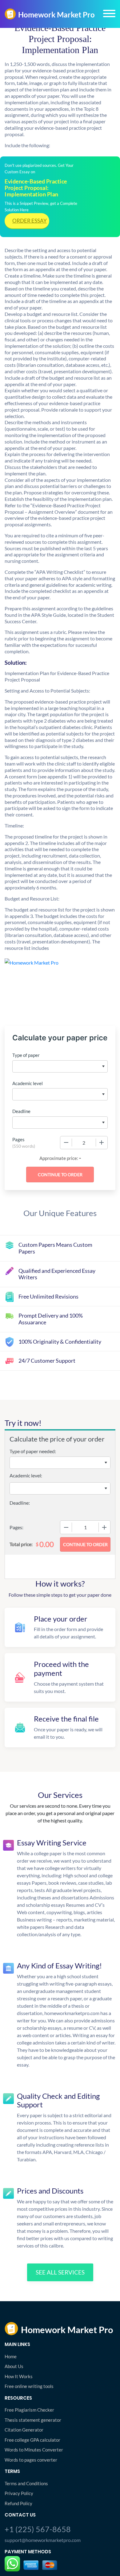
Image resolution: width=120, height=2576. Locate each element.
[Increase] (102, 1142)
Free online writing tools (29, 2386)
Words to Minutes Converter (34, 2450)
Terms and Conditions (26, 2483)
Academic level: (26, 1475)
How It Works (19, 2376)
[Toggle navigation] (109, 13)
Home (11, 2356)
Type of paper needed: (33, 1451)
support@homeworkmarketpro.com (43, 2540)
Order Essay (30, 221)
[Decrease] (66, 1142)
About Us (14, 2366)
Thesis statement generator (33, 2420)
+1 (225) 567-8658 (38, 2529)
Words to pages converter (31, 2460)
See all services (60, 2272)
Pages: (16, 1527)
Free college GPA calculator (32, 2440)
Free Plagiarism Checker (29, 2410)
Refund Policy (18, 2503)
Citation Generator (24, 2430)
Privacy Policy (19, 2493)
